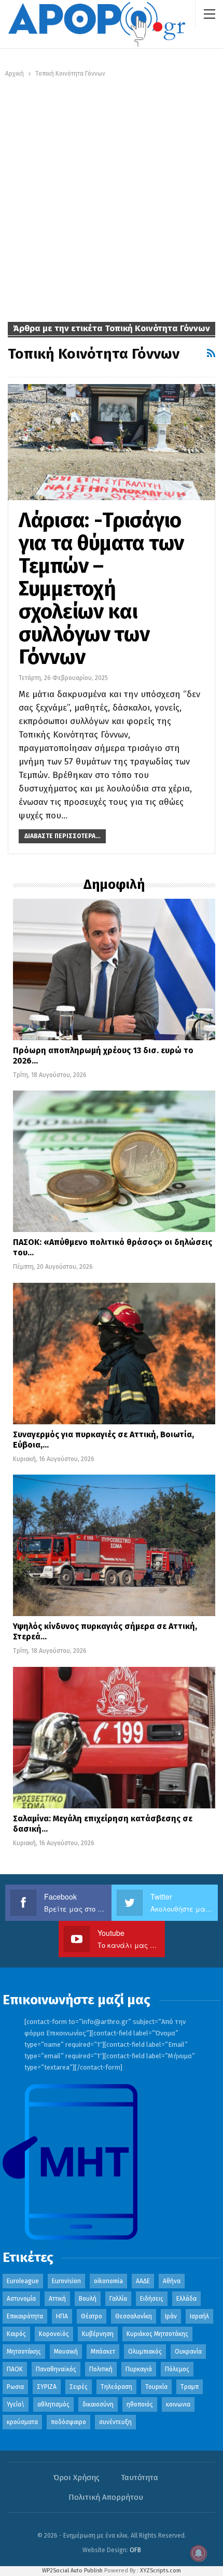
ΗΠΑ (62, 2316)
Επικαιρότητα (25, 2316)
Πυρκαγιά (139, 2369)
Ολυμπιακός (145, 2352)
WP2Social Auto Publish (72, 2571)
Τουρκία (156, 2387)
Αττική (57, 2299)
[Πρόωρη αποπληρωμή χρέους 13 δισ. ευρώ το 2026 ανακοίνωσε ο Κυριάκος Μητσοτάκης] (114, 969)
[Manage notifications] (199, 2553)
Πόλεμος (177, 2369)
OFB (135, 2550)
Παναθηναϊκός (56, 2369)
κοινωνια (178, 2404)
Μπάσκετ (103, 2352)
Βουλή (88, 2299)
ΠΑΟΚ (15, 2369)
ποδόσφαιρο (68, 2422)
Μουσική (66, 2352)
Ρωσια (15, 2387)
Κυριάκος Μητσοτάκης (157, 2334)
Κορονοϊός (54, 2334)
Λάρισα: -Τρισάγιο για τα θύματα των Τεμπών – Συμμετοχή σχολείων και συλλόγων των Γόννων (101, 589)
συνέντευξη (115, 2422)
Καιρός (16, 2334)
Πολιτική (101, 2369)
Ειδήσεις (152, 2299)
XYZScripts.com (161, 2571)
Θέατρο (92, 2316)
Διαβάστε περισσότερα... (62, 836)
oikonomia (108, 2281)
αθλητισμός (53, 2404)
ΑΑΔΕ (143, 2281)
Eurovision (66, 2281)
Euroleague (23, 2281)
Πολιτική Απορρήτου (106, 2497)
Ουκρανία (188, 2352)
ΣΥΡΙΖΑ (47, 2387)
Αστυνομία (21, 2299)
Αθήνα (172, 2281)
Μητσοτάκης (24, 2352)
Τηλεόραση (116, 2387)
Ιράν (171, 2316)
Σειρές (79, 2387)
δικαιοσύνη (98, 2404)
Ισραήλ (199, 2316)
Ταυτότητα (140, 2478)
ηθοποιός (140, 2404)
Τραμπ (190, 2387)
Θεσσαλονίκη (134, 2316)
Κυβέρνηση (98, 2334)
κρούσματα (22, 2422)
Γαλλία (118, 2299)
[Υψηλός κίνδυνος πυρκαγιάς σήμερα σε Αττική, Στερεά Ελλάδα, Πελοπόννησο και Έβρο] (114, 1545)
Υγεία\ (16, 2404)
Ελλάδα (186, 2299)
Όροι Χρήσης (76, 2478)
